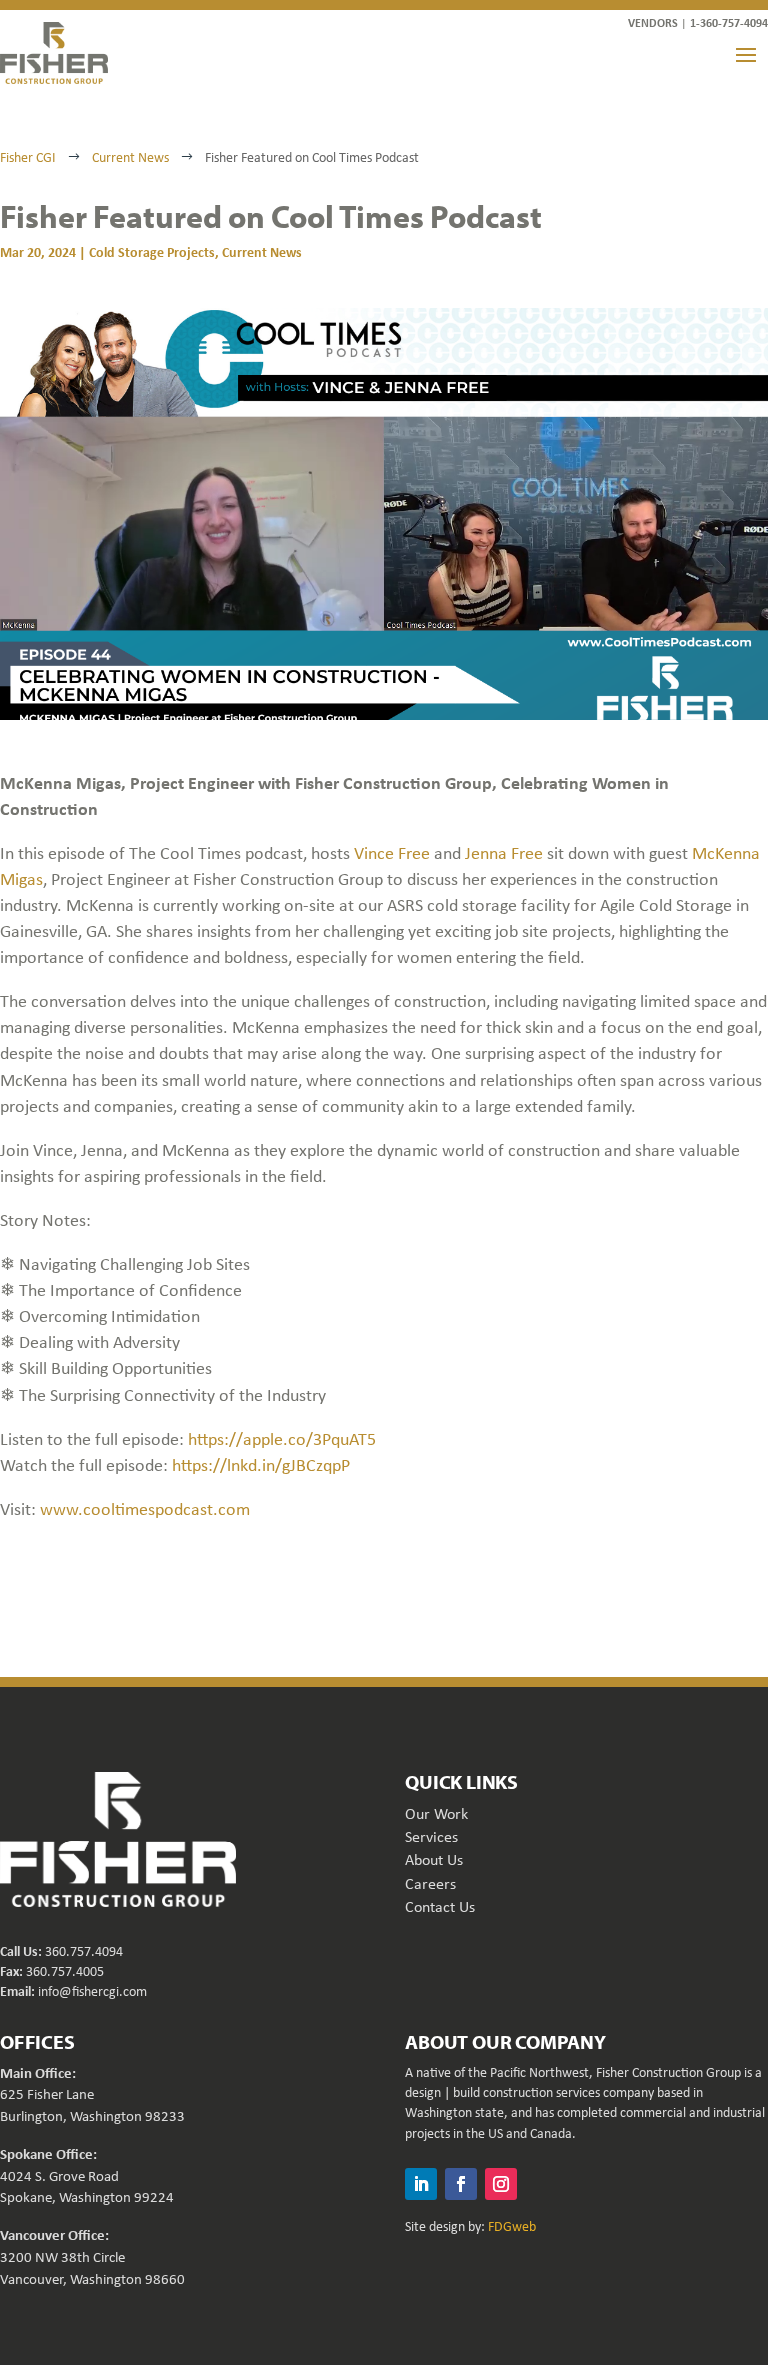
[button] (746, 54)
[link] (54, 53)
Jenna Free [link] (504, 853)
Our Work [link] (436, 1813)
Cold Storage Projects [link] (152, 251)
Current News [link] (262, 251)
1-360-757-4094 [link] (729, 23)
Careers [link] (430, 1883)
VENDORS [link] (653, 23)
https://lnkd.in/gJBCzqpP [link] (261, 1465)
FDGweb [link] (512, 2226)
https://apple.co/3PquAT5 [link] (282, 1439)
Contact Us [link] (440, 1906)
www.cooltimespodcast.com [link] (145, 1509)
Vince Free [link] (392, 853)
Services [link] (431, 1836)
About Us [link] (434, 1859)
